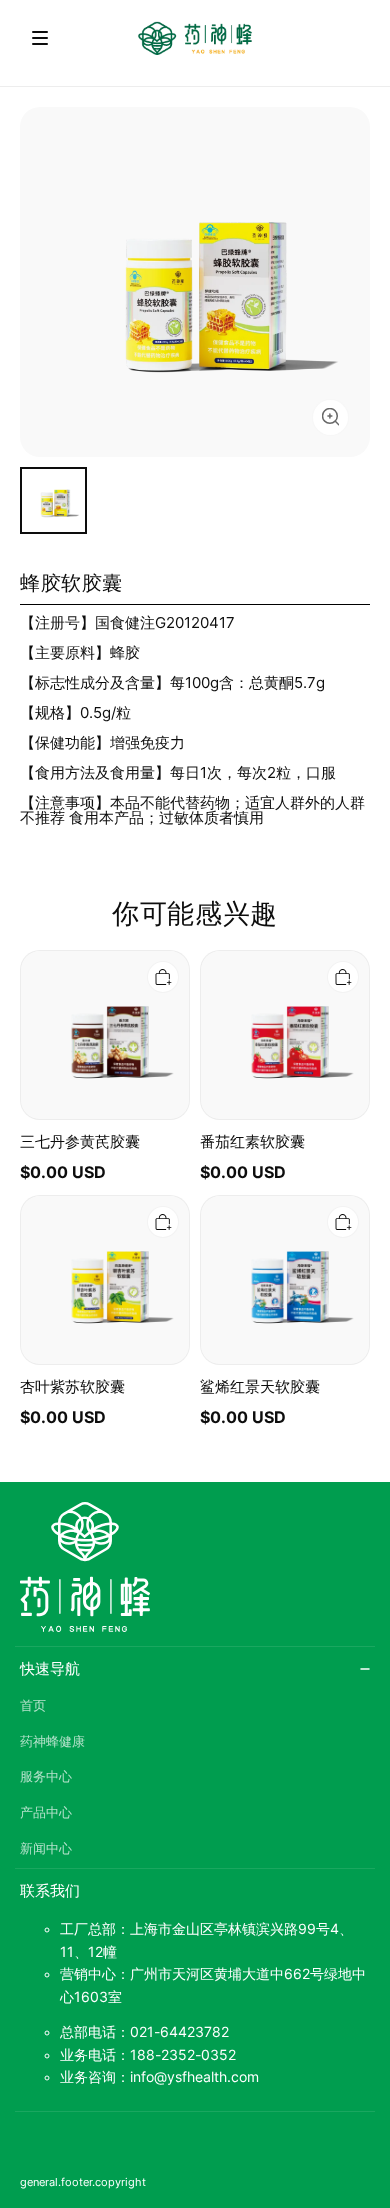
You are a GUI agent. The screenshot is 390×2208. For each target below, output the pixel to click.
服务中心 (46, 1776)
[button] (40, 38)
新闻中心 (46, 1848)
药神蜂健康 (52, 1741)
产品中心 (46, 1812)
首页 (33, 1705)
